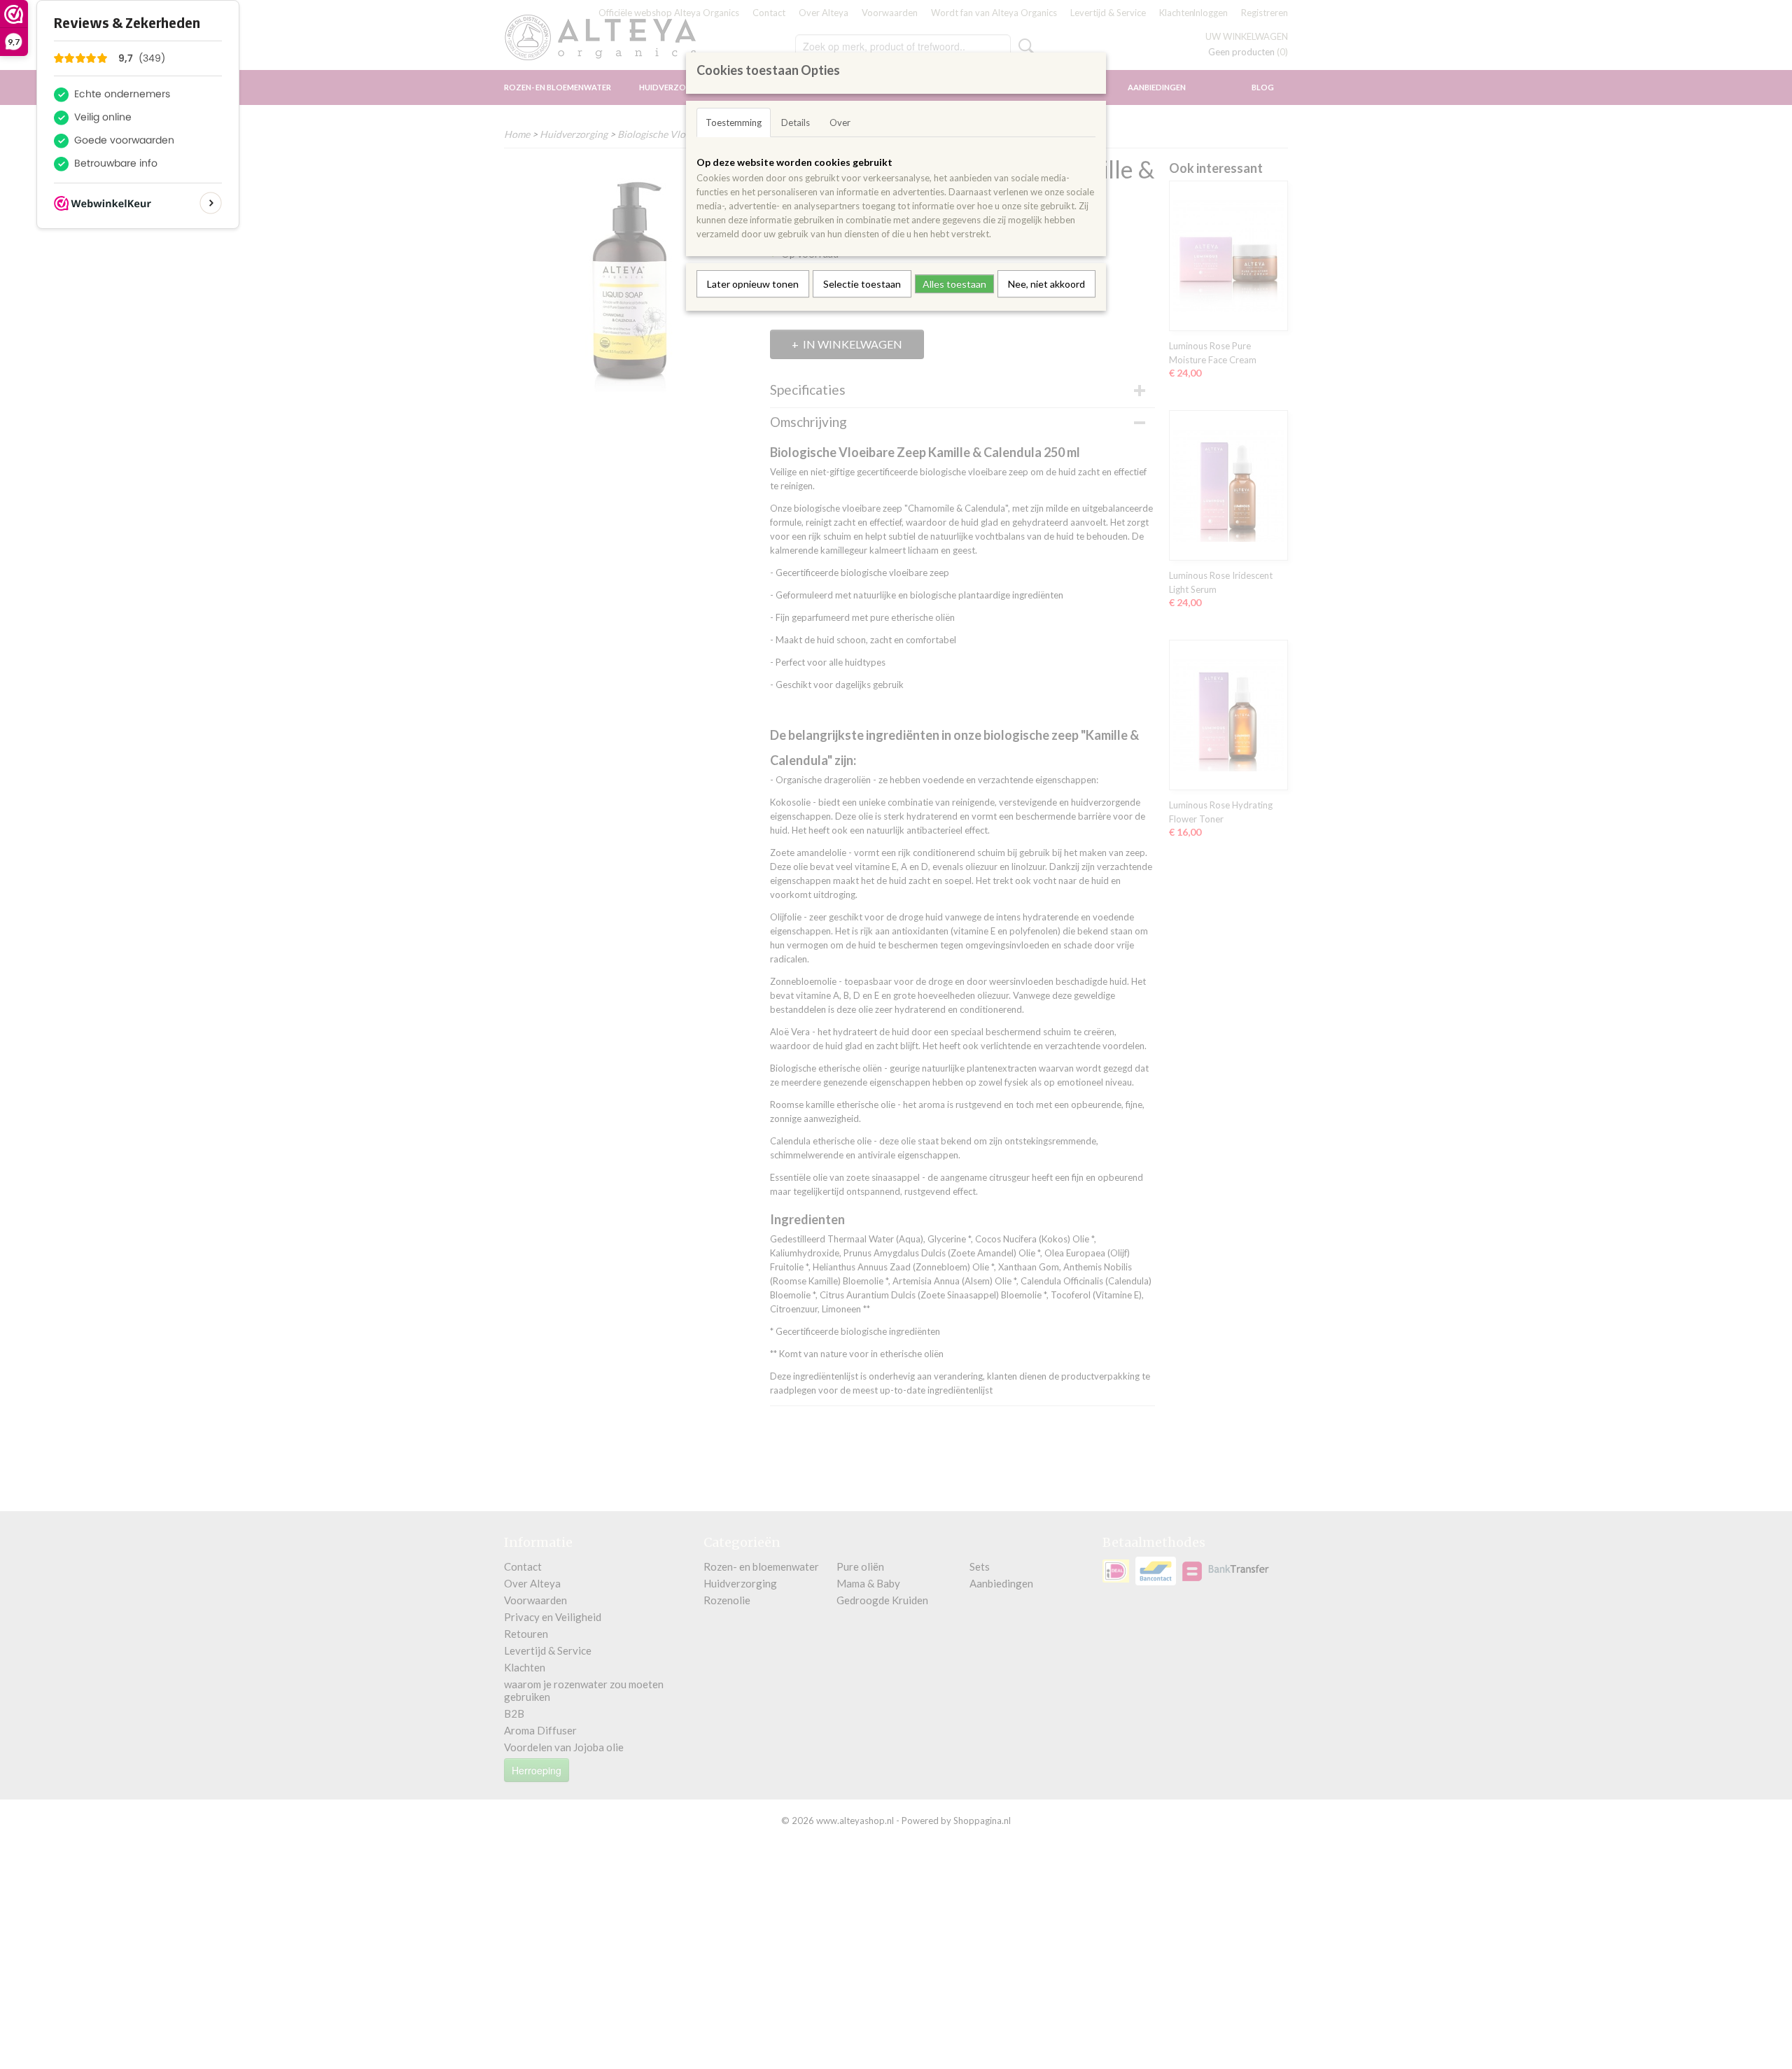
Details (796, 122)
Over (840, 122)
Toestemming (734, 122)
